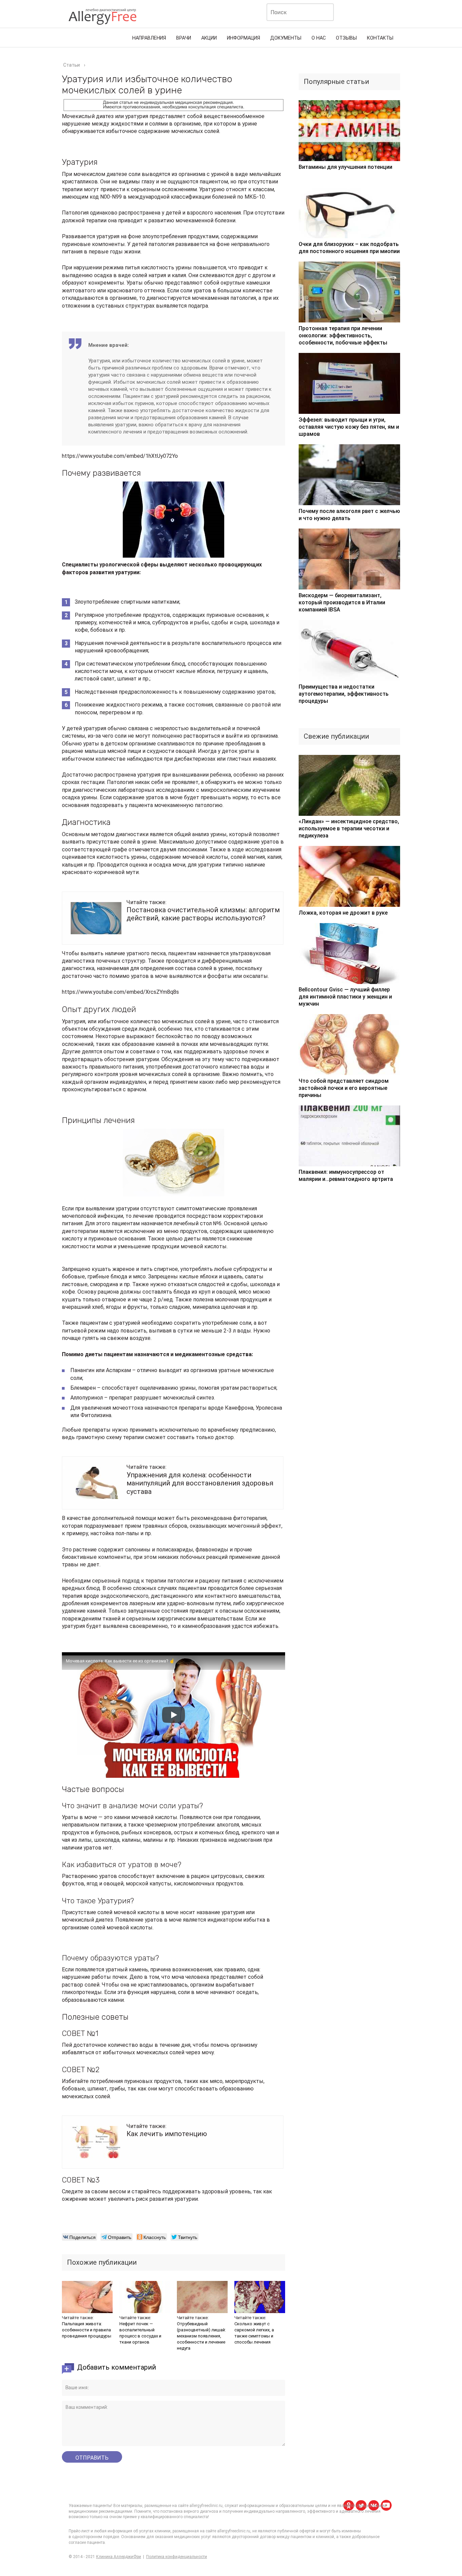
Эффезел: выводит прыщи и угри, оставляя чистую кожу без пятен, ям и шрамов (349, 427)
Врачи (184, 38)
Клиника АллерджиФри (119, 2557)
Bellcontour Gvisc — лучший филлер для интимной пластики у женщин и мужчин (345, 997)
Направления (149, 38)
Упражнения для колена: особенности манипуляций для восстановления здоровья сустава (200, 1483)
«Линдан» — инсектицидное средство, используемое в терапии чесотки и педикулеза (349, 828)
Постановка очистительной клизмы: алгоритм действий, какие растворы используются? (203, 914)
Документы (286, 38)
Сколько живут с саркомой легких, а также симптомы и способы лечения (254, 2333)
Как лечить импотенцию (167, 2134)
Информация (244, 38)
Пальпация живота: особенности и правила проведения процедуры (87, 2330)
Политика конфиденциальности (177, 2557)
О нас (319, 38)
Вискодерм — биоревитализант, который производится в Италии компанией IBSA (342, 602)
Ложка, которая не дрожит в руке (343, 913)
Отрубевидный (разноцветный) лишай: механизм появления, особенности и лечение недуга (201, 2336)
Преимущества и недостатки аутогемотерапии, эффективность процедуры (344, 694)
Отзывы (346, 38)
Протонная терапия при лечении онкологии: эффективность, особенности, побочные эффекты (343, 335)
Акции (209, 38)
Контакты (380, 38)
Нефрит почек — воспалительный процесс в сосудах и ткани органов (140, 2333)
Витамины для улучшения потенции (345, 167)
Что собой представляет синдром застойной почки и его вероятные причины (344, 1088)
